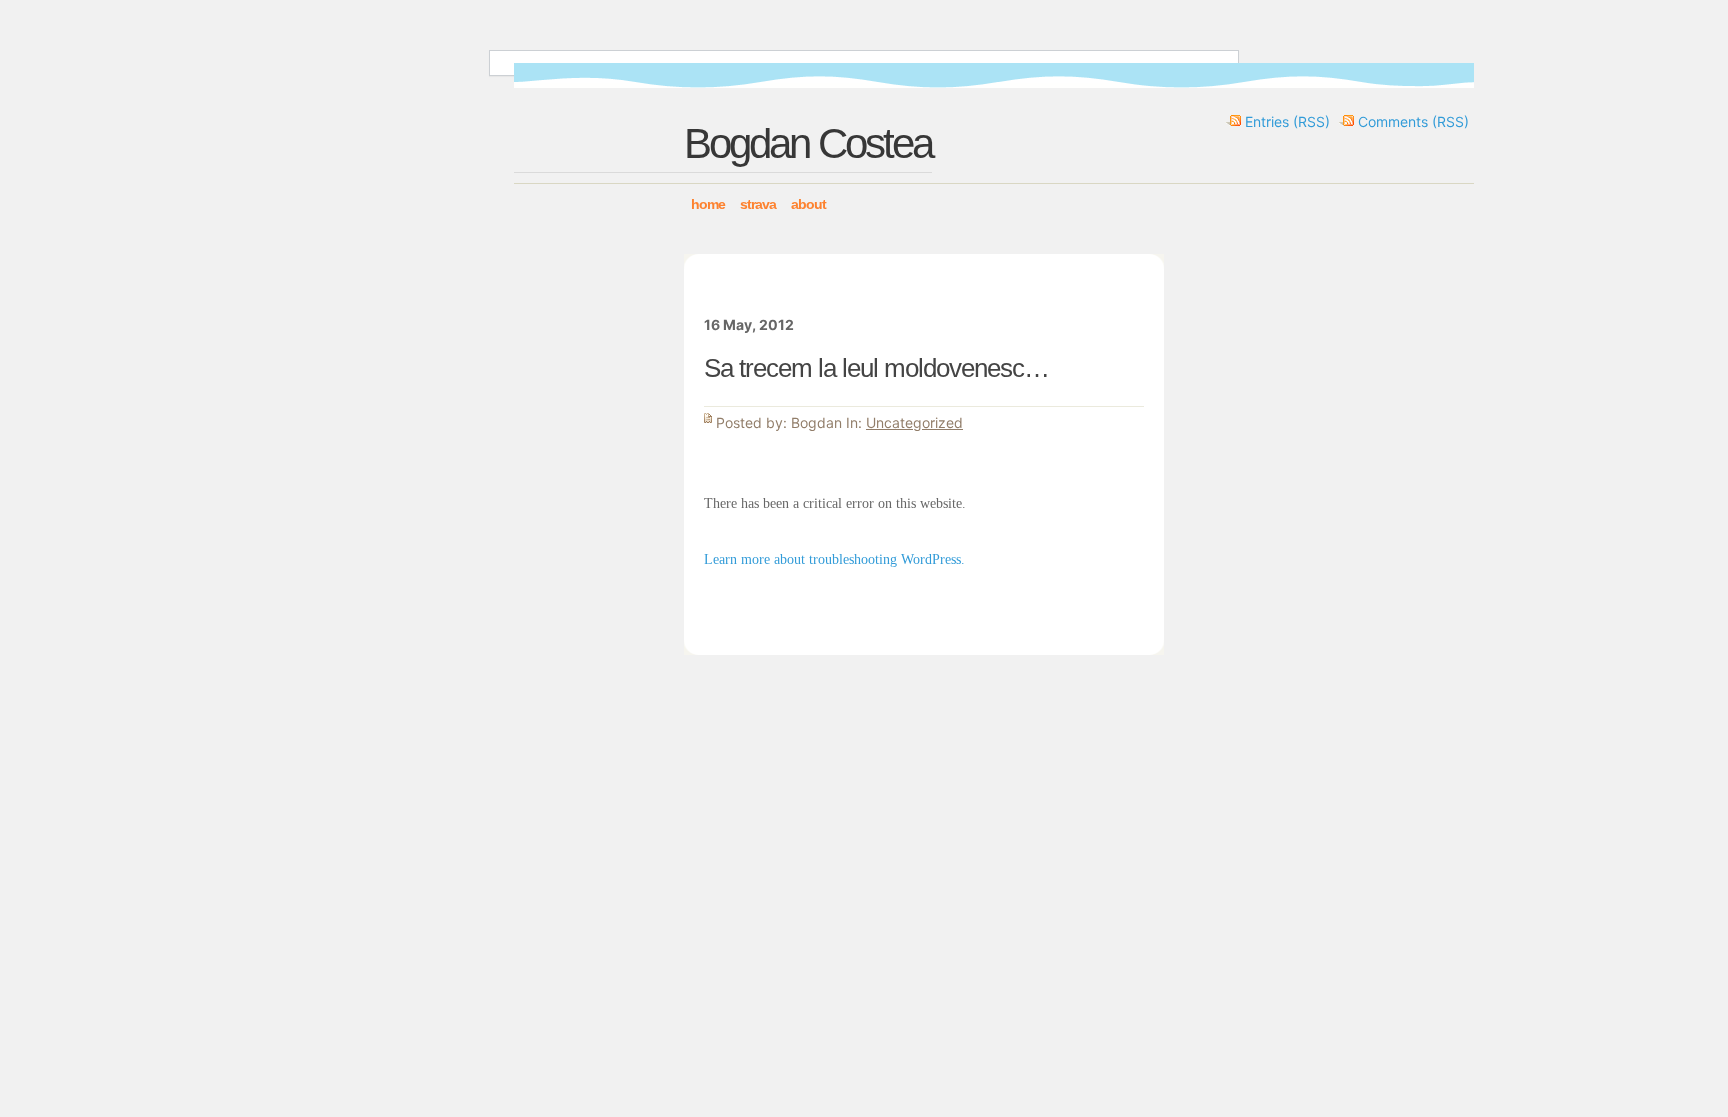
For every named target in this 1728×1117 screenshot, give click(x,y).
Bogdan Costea (808, 143)
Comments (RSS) (1413, 121)
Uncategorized (914, 422)
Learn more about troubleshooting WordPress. (834, 559)
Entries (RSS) (1287, 121)
